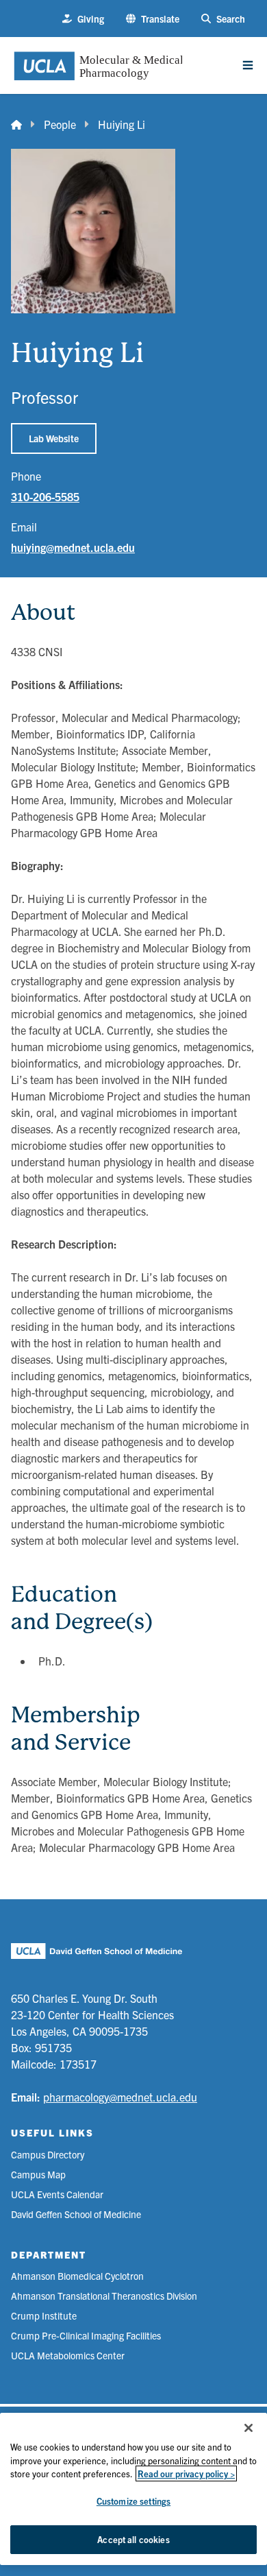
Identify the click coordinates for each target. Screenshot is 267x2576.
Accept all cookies (133, 2539)
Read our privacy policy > (186, 2473)
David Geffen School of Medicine (76, 2214)
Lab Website (54, 438)
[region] (133, 2489)
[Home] (16, 124)
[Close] (249, 2428)
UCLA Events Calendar (57, 2194)
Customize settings (133, 2501)
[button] (153, 19)
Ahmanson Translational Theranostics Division (104, 2296)
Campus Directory (48, 2154)
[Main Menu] (248, 65)
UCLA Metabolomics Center (68, 2355)
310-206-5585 (45, 496)
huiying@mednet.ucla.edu (73, 547)
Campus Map (38, 2174)
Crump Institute (44, 2315)
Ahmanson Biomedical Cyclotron (77, 2276)
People (60, 124)
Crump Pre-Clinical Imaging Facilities (86, 2335)
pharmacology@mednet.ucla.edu (120, 2097)
